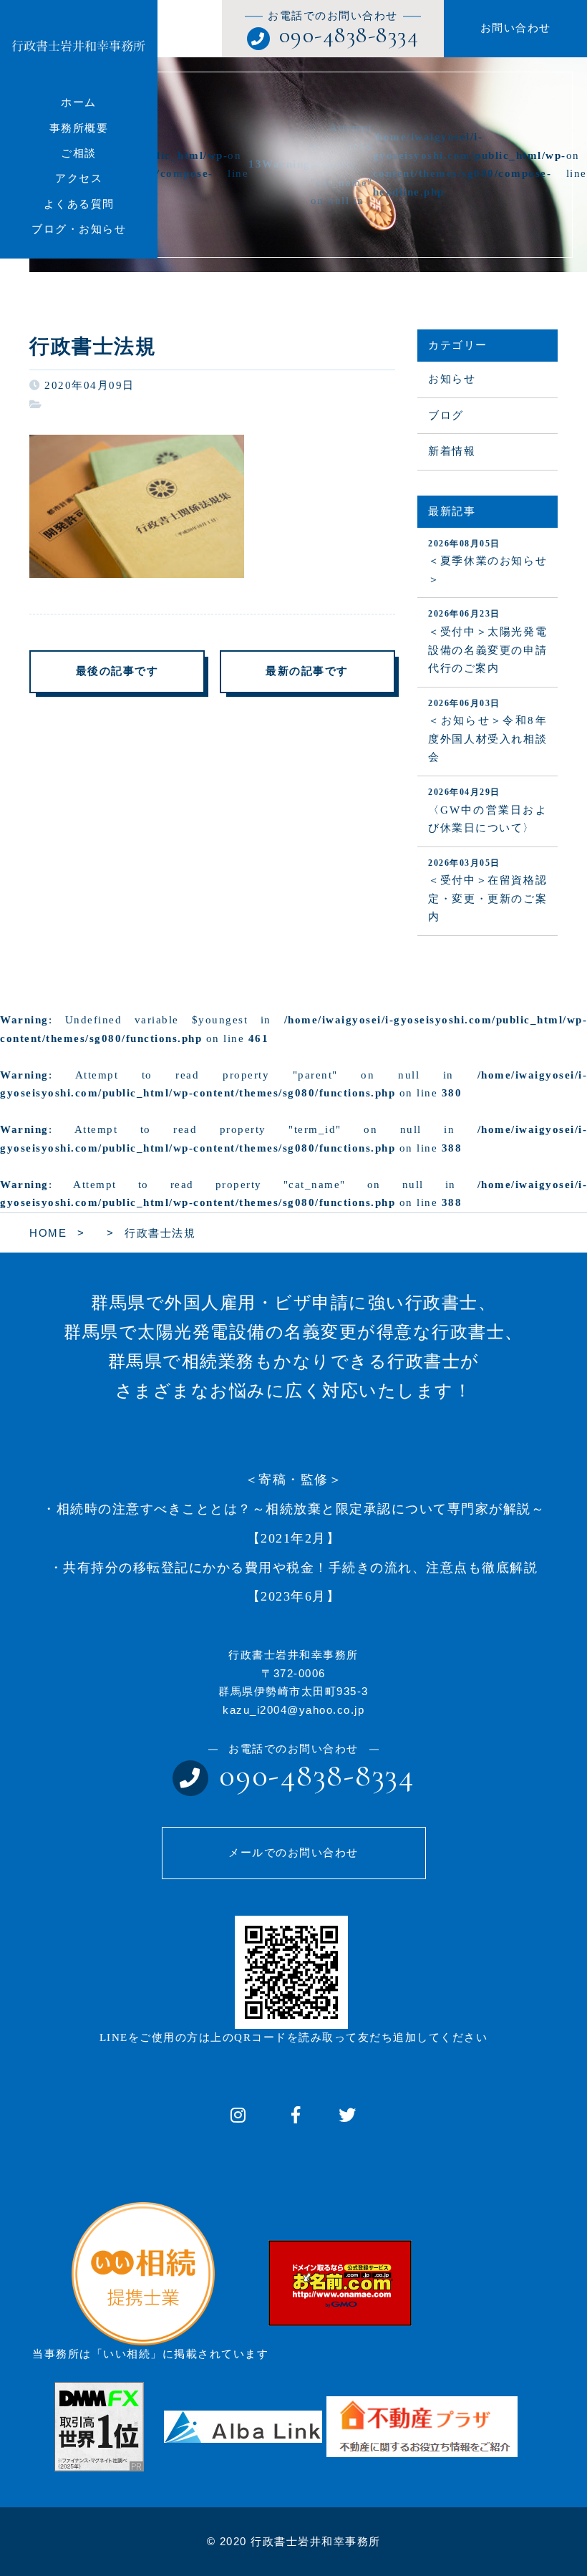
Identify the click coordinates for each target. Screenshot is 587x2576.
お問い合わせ (516, 28)
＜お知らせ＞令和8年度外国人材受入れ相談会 (487, 731)
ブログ (446, 415)
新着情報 (452, 451)
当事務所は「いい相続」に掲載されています (150, 2354)
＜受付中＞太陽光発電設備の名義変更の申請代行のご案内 (487, 641)
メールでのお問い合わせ (293, 1853)
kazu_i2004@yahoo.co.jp (293, 1710)
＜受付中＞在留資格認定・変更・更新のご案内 (487, 891)
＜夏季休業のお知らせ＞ (487, 562)
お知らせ (452, 379)
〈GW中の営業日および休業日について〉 (487, 810)
